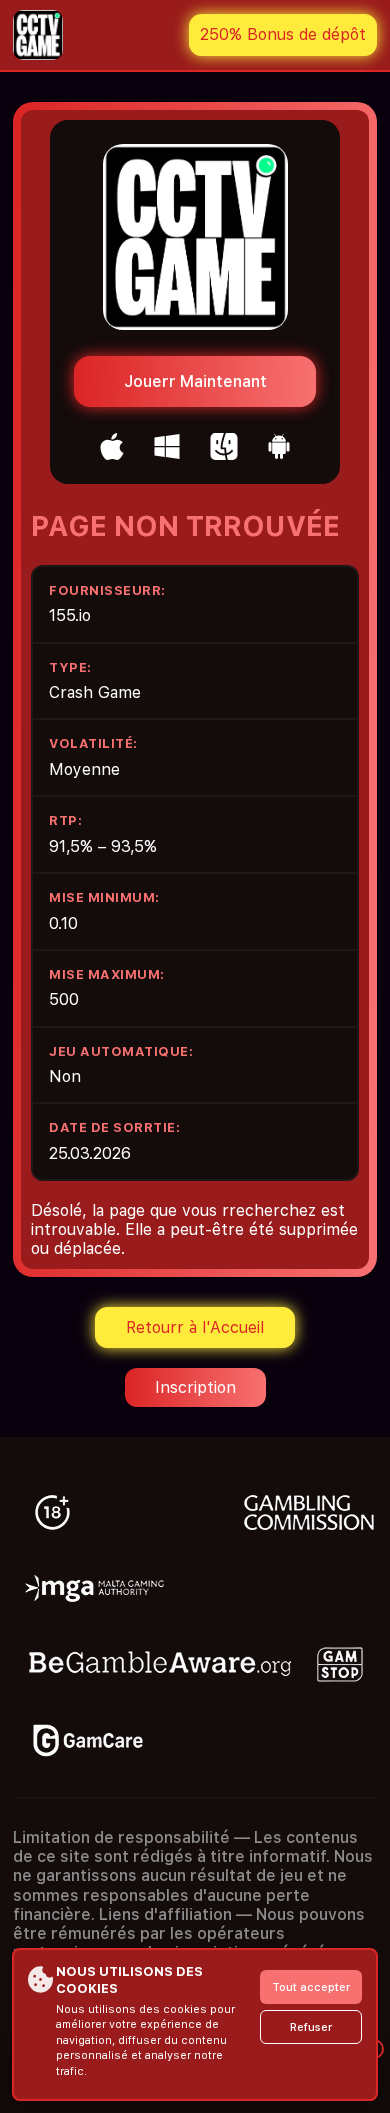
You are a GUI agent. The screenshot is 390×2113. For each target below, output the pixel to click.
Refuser (311, 2027)
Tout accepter (311, 1987)
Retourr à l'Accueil (195, 1327)
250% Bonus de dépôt (283, 34)
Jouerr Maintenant (195, 381)
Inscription (195, 1387)
